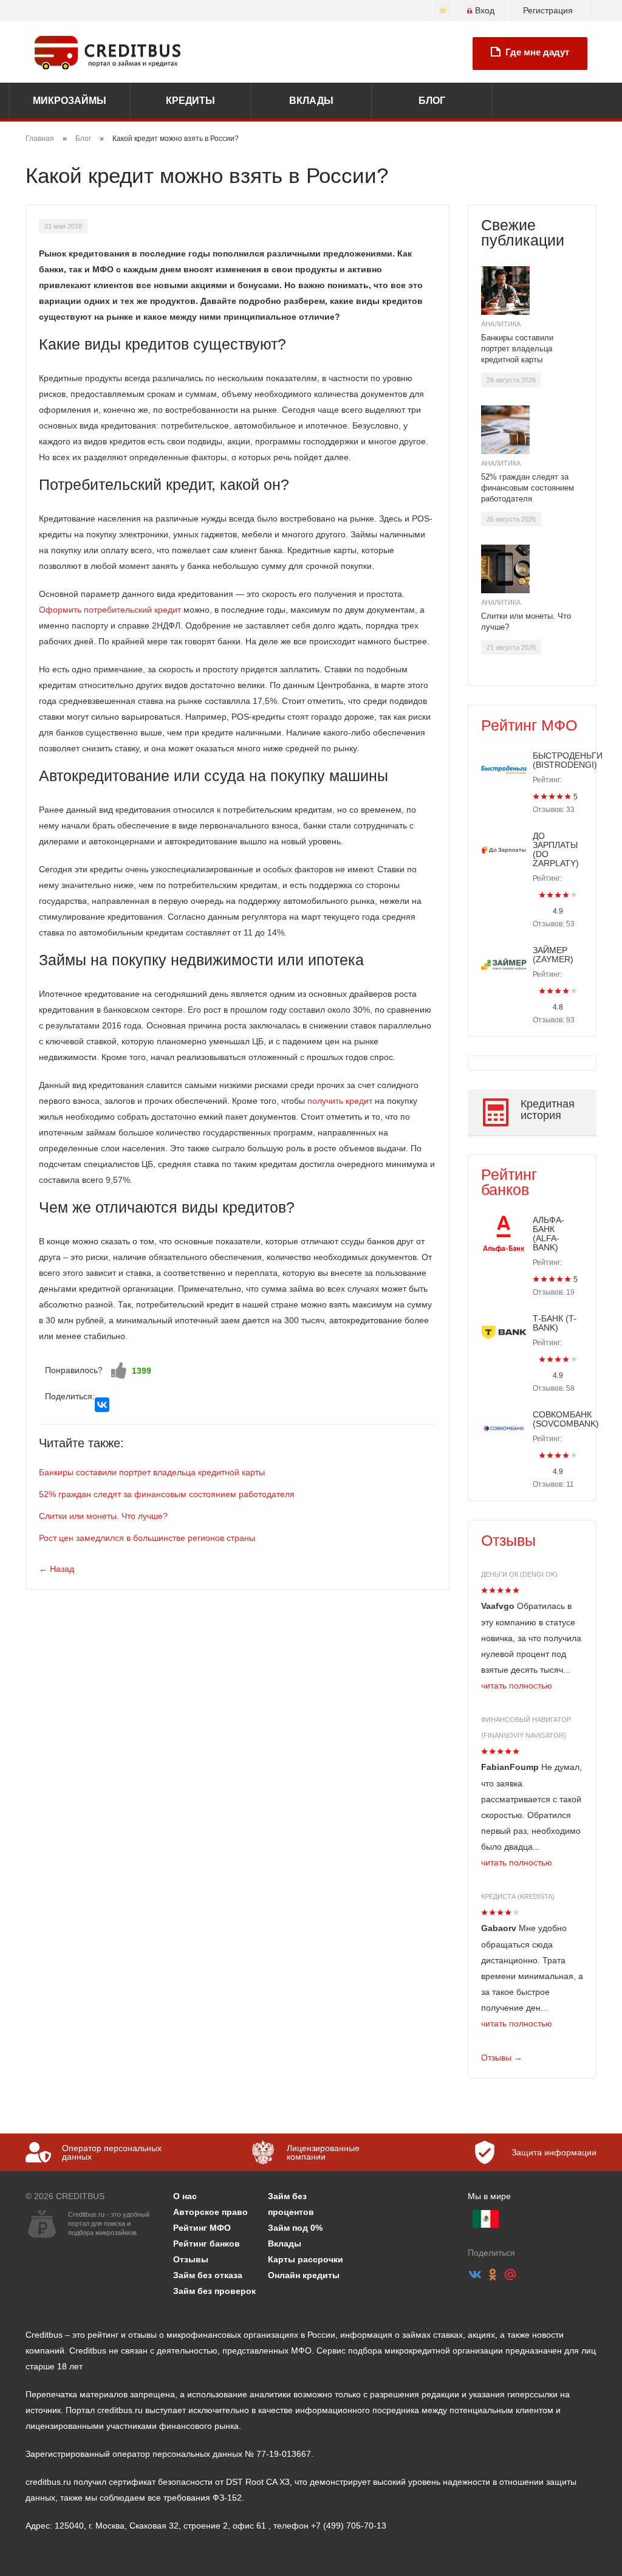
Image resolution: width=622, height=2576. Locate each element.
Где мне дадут (537, 52)
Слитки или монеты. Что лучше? (103, 1516)
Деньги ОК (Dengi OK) (519, 1574)
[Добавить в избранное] (443, 11)
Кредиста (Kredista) (518, 1896)
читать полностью (517, 1686)
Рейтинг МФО (529, 725)
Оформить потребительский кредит (110, 610)
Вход (485, 10)
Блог (432, 101)
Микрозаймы (70, 101)
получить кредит (340, 1101)
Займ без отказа (208, 2275)
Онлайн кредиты (304, 2275)
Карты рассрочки (306, 2259)
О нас (185, 2196)
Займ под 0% (295, 2228)
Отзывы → (502, 2058)
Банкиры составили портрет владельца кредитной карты (152, 1472)
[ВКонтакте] (102, 1405)
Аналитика (501, 324)
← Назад (56, 1569)
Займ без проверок (214, 2291)
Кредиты (190, 101)
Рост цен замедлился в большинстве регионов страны (147, 1538)
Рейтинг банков (509, 1182)
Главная (40, 139)
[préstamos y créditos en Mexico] (486, 2219)
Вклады (311, 101)
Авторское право (210, 2212)
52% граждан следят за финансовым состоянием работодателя (167, 1494)
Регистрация (548, 10)
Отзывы (508, 1540)
